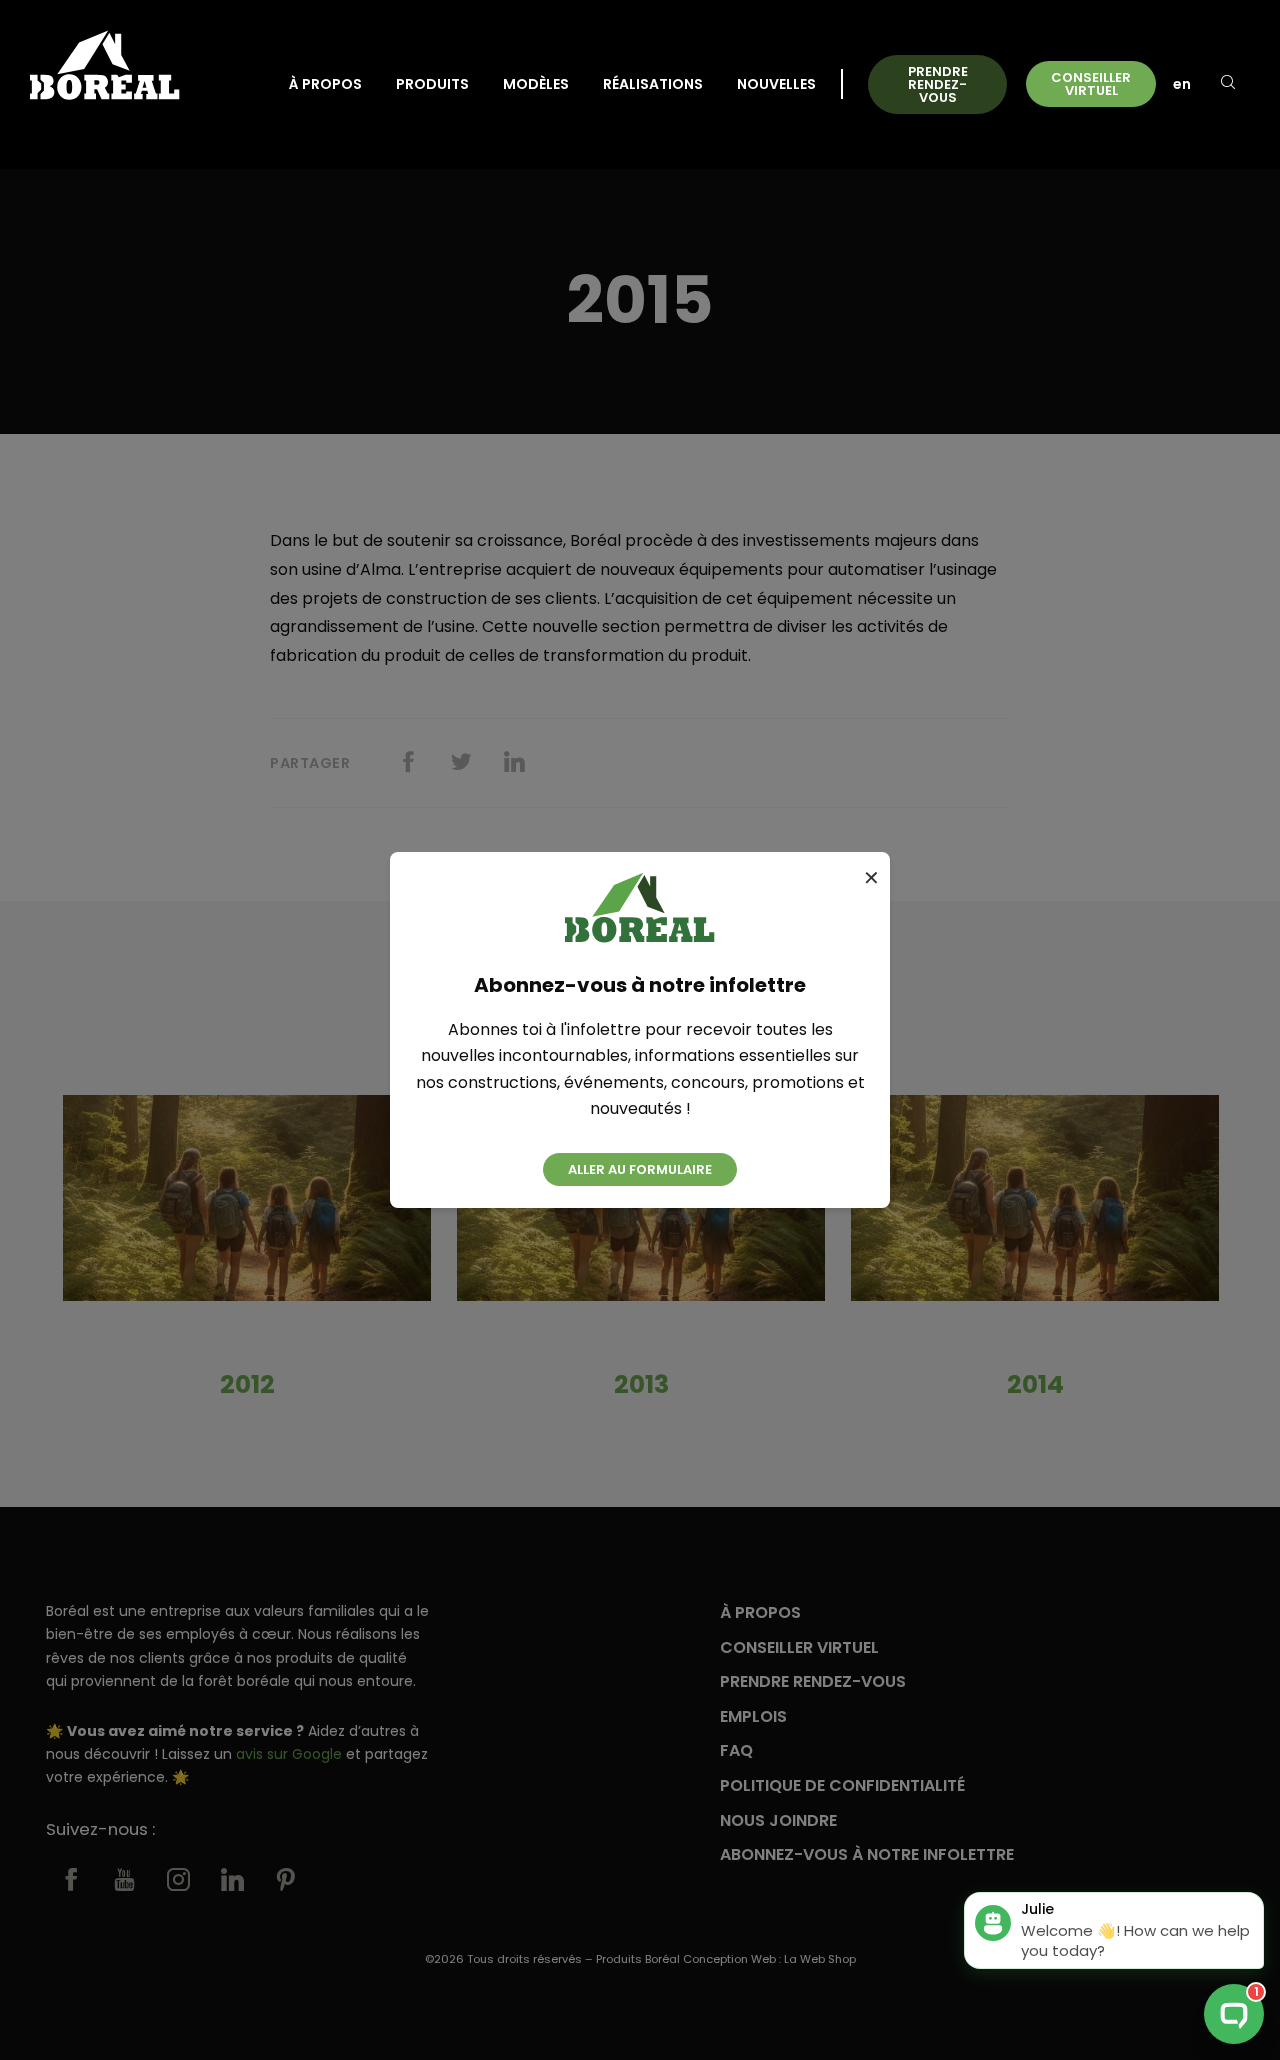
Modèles (536, 84)
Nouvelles (776, 84)
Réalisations (653, 84)
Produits (432, 84)
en (1182, 84)
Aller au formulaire (640, 1169)
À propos (325, 84)
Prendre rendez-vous (938, 84)
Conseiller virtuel (1091, 84)
